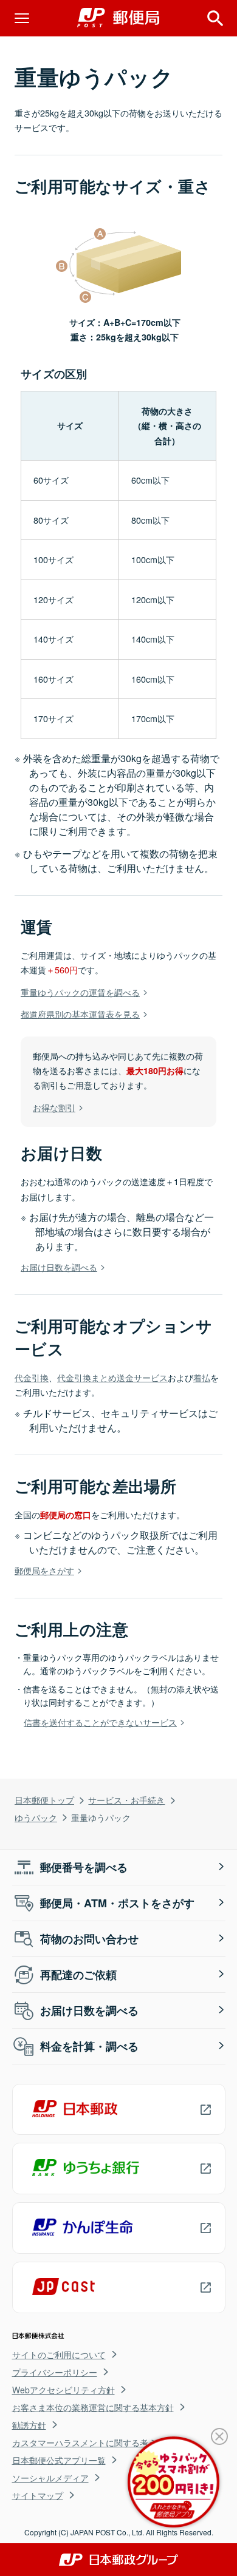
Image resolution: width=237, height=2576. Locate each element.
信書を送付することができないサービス (100, 1722)
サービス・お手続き (126, 1800)
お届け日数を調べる (59, 1267)
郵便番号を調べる (84, 1867)
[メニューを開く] (22, 18)
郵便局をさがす (44, 1570)
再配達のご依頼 (78, 1975)
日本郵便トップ (44, 1800)
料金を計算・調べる (89, 2046)
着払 (202, 1377)
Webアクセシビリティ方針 (64, 2390)
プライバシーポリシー (55, 2372)
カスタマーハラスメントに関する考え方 (89, 2442)
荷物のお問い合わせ (89, 1939)
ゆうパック (36, 1817)
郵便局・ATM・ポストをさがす (117, 1903)
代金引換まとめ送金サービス (112, 1377)
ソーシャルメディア (50, 2478)
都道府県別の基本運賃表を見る (80, 1014)
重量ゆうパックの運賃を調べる (80, 992)
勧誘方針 (29, 2425)
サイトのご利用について (59, 2355)
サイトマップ (38, 2495)
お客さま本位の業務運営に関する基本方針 (93, 2407)
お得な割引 (54, 1107)
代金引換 (32, 1377)
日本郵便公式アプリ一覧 (59, 2460)
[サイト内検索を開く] (215, 18)
